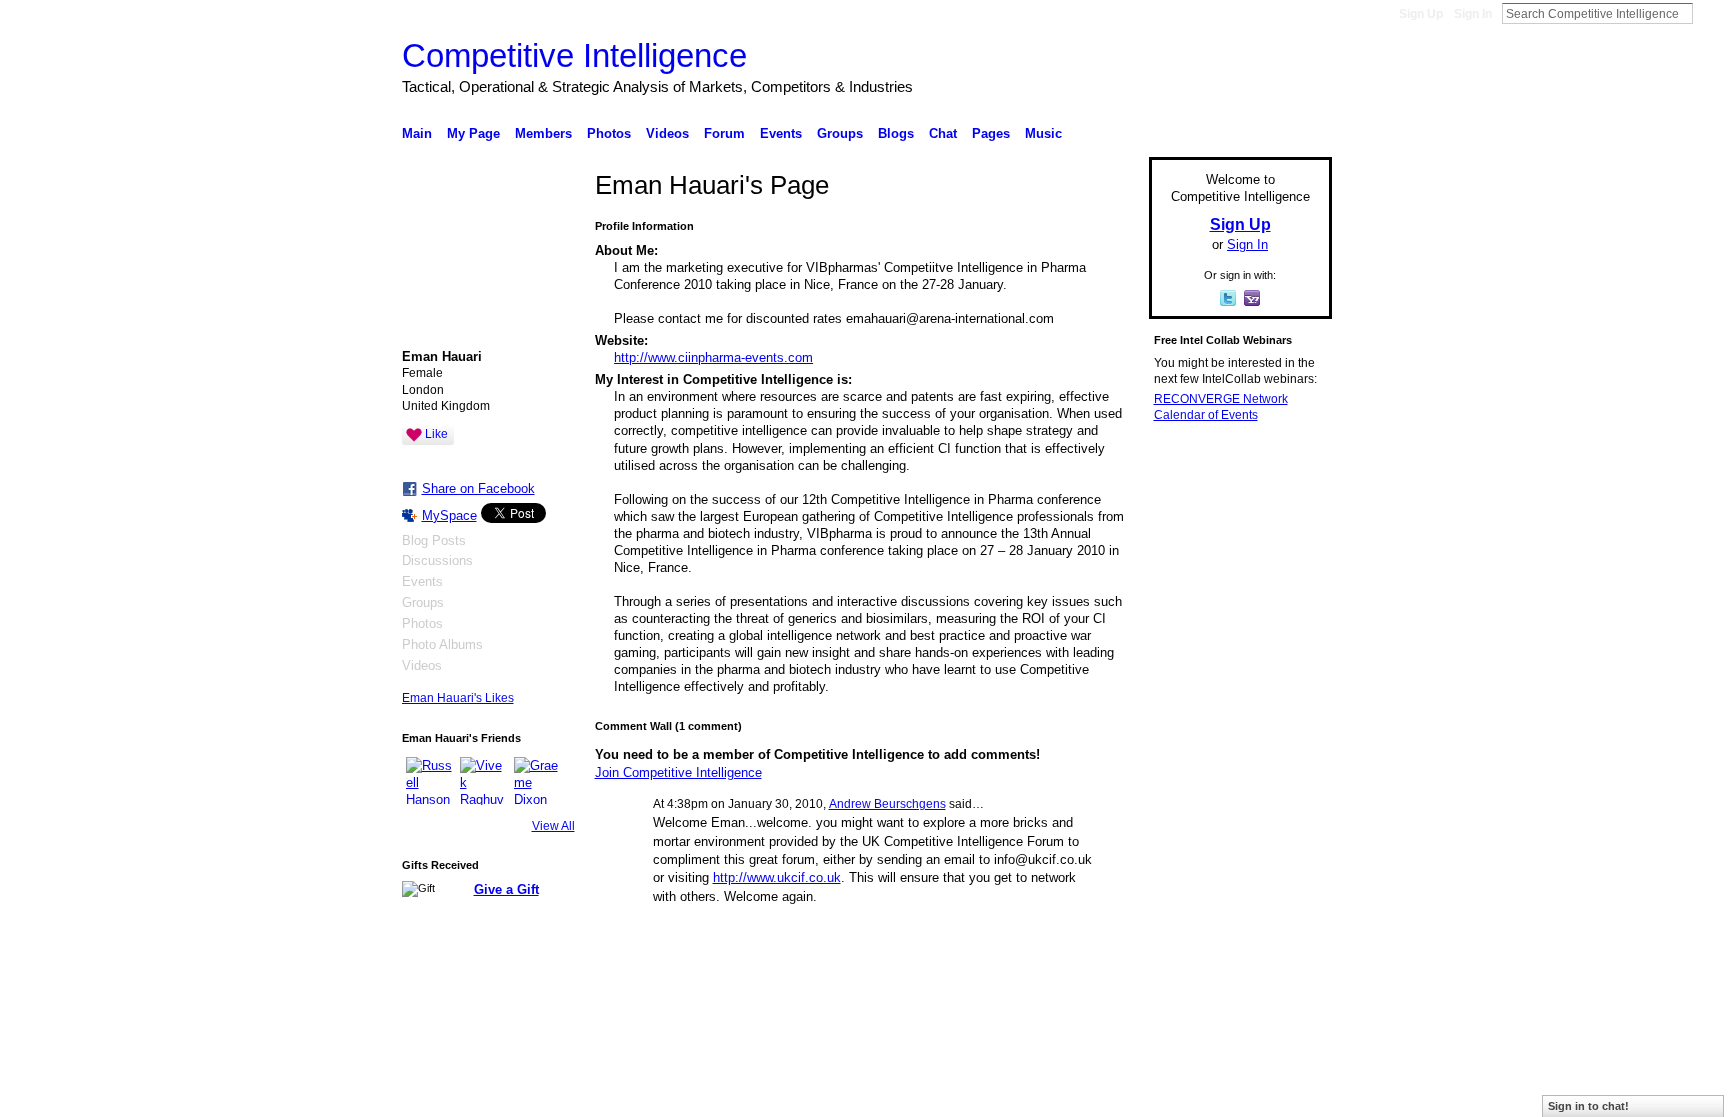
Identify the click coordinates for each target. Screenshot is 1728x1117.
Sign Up (1421, 14)
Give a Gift (506, 889)
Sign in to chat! (1588, 1106)
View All (553, 826)
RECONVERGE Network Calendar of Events (1221, 407)
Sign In (1473, 14)
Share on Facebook (478, 488)
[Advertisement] (1234, 744)
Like (436, 434)
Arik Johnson (543, 1093)
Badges (1105, 1093)
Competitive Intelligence (574, 55)
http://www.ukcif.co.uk (777, 877)
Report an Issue (1184, 1093)
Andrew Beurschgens (887, 804)
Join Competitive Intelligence (678, 772)
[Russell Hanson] (430, 781)
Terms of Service (1287, 1093)
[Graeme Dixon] (538, 781)
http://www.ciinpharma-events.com (713, 357)
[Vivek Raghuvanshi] (484, 781)
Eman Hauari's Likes (458, 698)
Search (1709, 13)
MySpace (449, 515)
